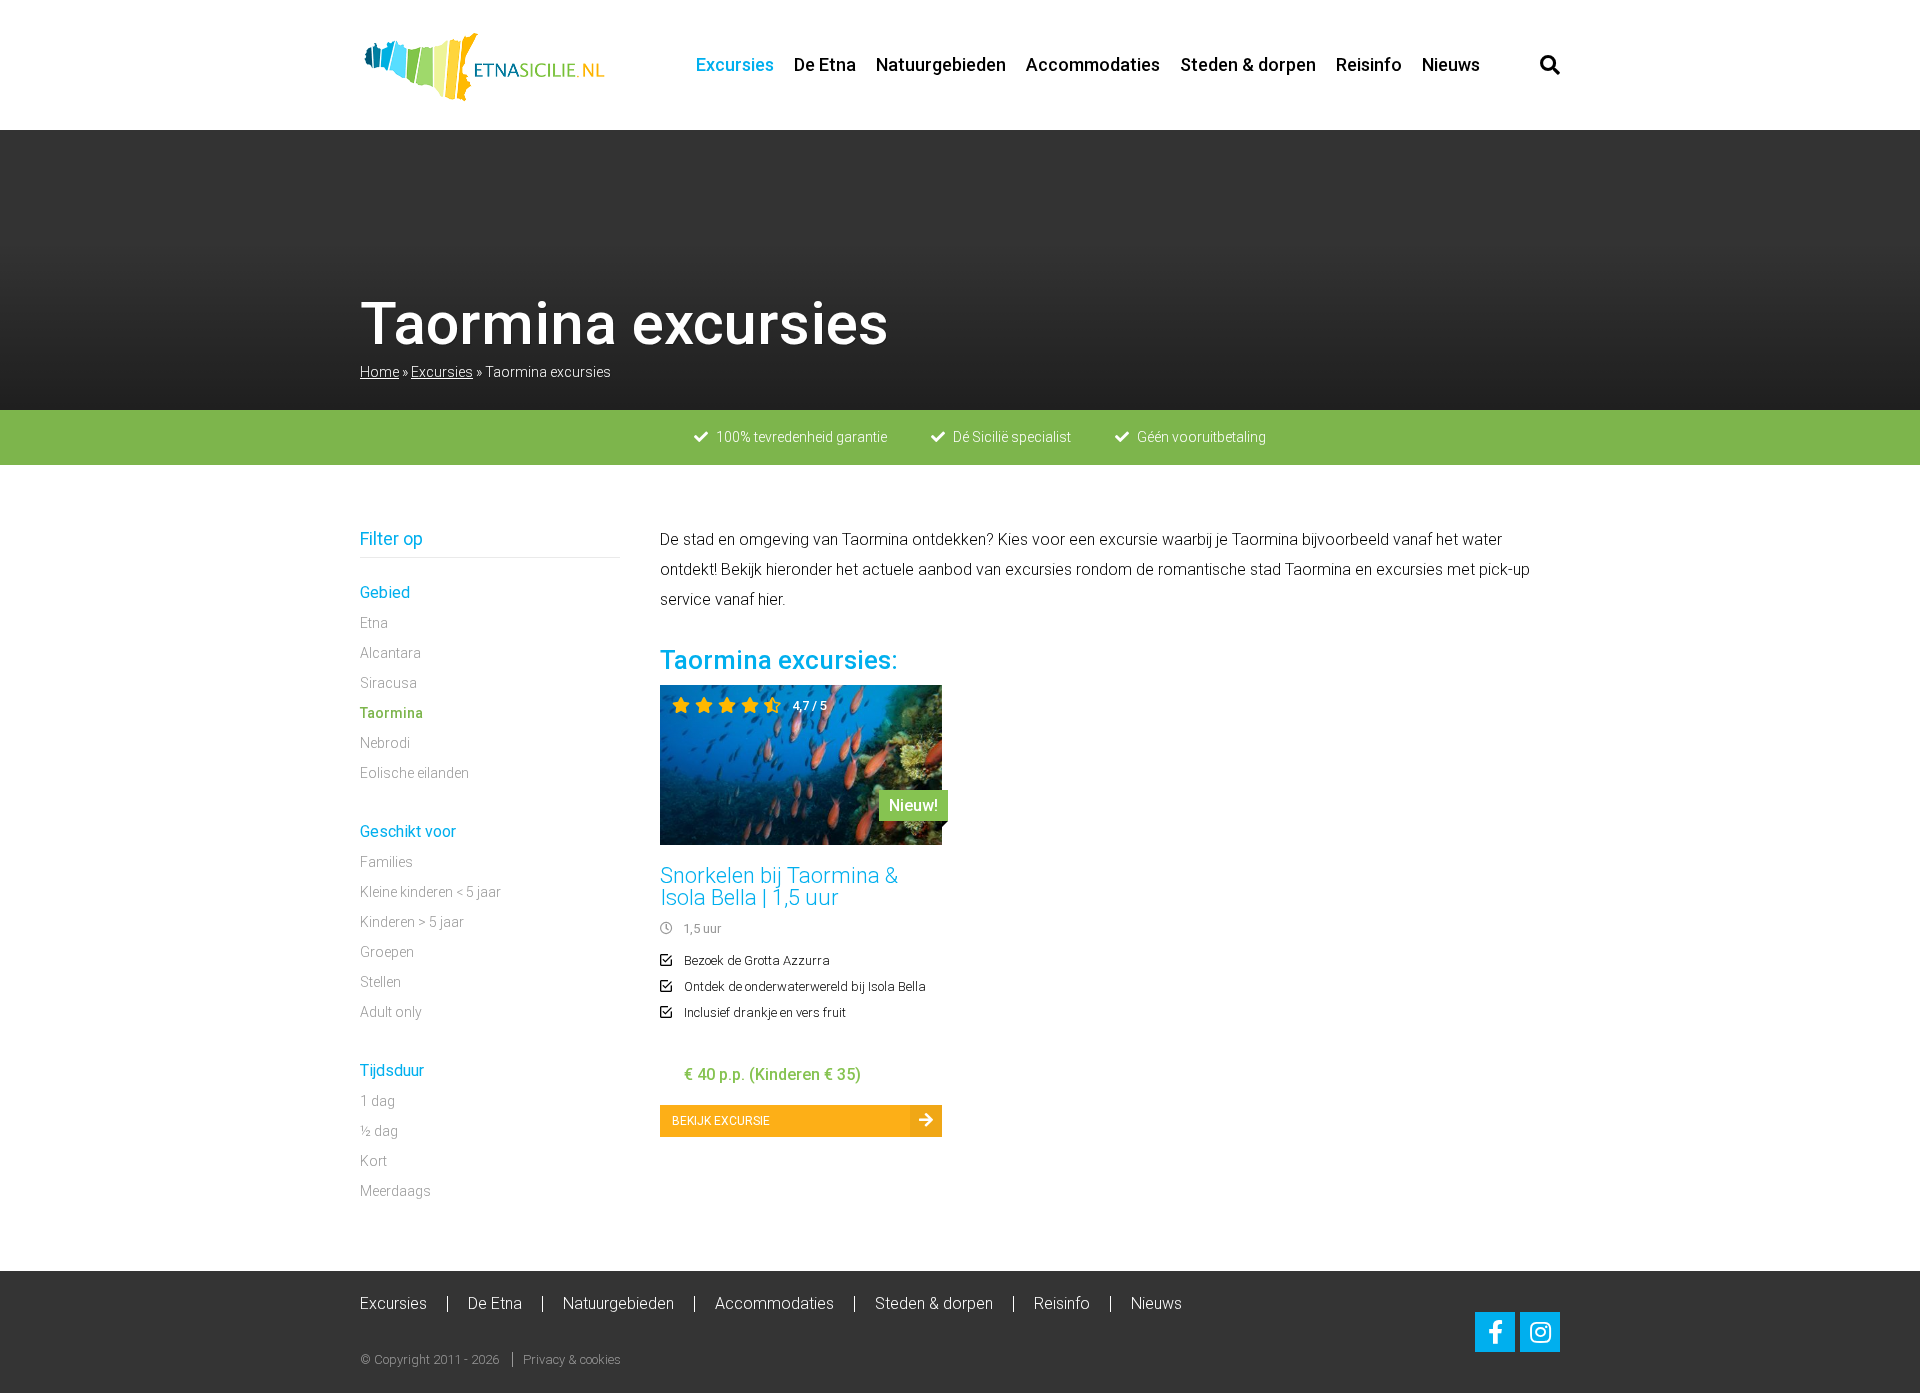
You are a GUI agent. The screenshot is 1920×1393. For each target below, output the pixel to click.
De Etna (825, 64)
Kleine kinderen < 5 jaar (430, 892)
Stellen (380, 982)
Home (379, 372)
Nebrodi (385, 743)
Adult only (391, 1012)
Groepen (387, 952)
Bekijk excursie (721, 1121)
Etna (374, 623)
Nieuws (1451, 64)
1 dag (377, 1101)
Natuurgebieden (941, 64)
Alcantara (390, 653)
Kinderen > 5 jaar (412, 922)
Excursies (735, 64)
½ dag (379, 1131)
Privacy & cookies (572, 1359)
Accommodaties (1093, 64)
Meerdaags (395, 1191)
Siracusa (388, 683)
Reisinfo (1369, 64)
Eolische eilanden (414, 773)
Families (386, 862)
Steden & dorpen (1248, 64)
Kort (373, 1161)
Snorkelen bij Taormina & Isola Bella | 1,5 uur (779, 886)
